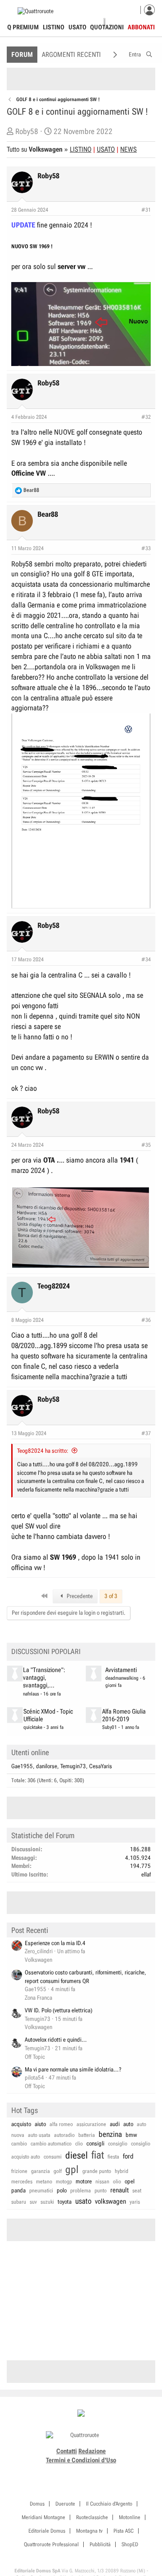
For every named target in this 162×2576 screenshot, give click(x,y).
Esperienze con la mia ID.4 (55, 1943)
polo (62, 2190)
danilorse (47, 1766)
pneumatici (41, 2191)
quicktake (33, 1727)
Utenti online (30, 1752)
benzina (110, 2134)
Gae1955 (22, 1766)
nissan (102, 2182)
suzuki (47, 2202)
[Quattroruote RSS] (106, 2471)
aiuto (40, 2124)
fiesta (113, 2157)
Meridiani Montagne (43, 2517)
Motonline (130, 2517)
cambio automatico (51, 2144)
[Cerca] (149, 53)
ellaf (146, 1874)
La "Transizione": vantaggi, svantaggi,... (44, 1678)
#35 (146, 1145)
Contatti (67, 2451)
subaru (19, 2202)
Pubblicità (100, 2544)
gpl (72, 2170)
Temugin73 (73, 1766)
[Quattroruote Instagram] (66, 2471)
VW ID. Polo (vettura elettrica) (58, 2010)
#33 (146, 548)
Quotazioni (107, 27)
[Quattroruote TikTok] (76, 2471)
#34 (146, 959)
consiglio (118, 2144)
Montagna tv (89, 2531)
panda (18, 2190)
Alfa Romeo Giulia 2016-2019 (124, 1715)
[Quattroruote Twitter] (96, 2471)
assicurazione (91, 2124)
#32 (146, 417)
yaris (135, 2202)
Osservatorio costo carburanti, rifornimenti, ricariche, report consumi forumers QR (85, 1977)
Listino (54, 27)
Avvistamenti (121, 1670)
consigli (95, 2143)
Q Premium (23, 27)
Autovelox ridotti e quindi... (56, 2040)
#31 (146, 210)
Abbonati (141, 27)
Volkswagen (38, 1960)
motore (84, 2181)
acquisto (21, 2124)
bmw (131, 2135)
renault (119, 2190)
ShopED (130, 2544)
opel (130, 2181)
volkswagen (110, 2201)
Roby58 (27, 131)
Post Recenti (30, 1930)
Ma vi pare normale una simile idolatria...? (73, 2069)
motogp (64, 2182)
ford (128, 2156)
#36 (146, 1320)
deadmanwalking (122, 1678)
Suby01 (110, 1727)
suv (33, 2202)
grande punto (97, 2171)
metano (44, 2182)
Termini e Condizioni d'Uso (81, 2460)
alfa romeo (61, 2124)
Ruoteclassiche (92, 2517)
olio (117, 2182)
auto (128, 2124)
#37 (146, 1433)
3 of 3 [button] (111, 1596)
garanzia (40, 2171)
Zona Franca (38, 1998)
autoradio (64, 2135)
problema (81, 2191)
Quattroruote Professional (51, 2544)
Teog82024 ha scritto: (43, 1451)
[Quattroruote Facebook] (56, 2471)
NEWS (128, 149)
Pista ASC (124, 2531)
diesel (76, 2155)
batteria (87, 2135)
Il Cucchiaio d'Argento (109, 2504)
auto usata (39, 2135)
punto (101, 2191)
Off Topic (35, 2057)
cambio (19, 2144)
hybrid (121, 2171)
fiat (98, 2155)
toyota (65, 2202)
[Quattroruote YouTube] (86, 2471)
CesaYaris (101, 1766)
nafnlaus (31, 1694)
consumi (53, 2157)
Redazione (92, 2451)
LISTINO (81, 149)
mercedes (22, 2182)
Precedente (79, 1596)
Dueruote (65, 2504)
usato (83, 2201)
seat (137, 2191)
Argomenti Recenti (71, 55)
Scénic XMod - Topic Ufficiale (48, 1715)
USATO (106, 149)
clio (79, 2144)
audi (115, 2124)
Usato (77, 27)
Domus (37, 2504)
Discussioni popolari (46, 1652)
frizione (19, 2171)
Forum (22, 55)
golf (58, 2171)
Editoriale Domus (47, 2531)
